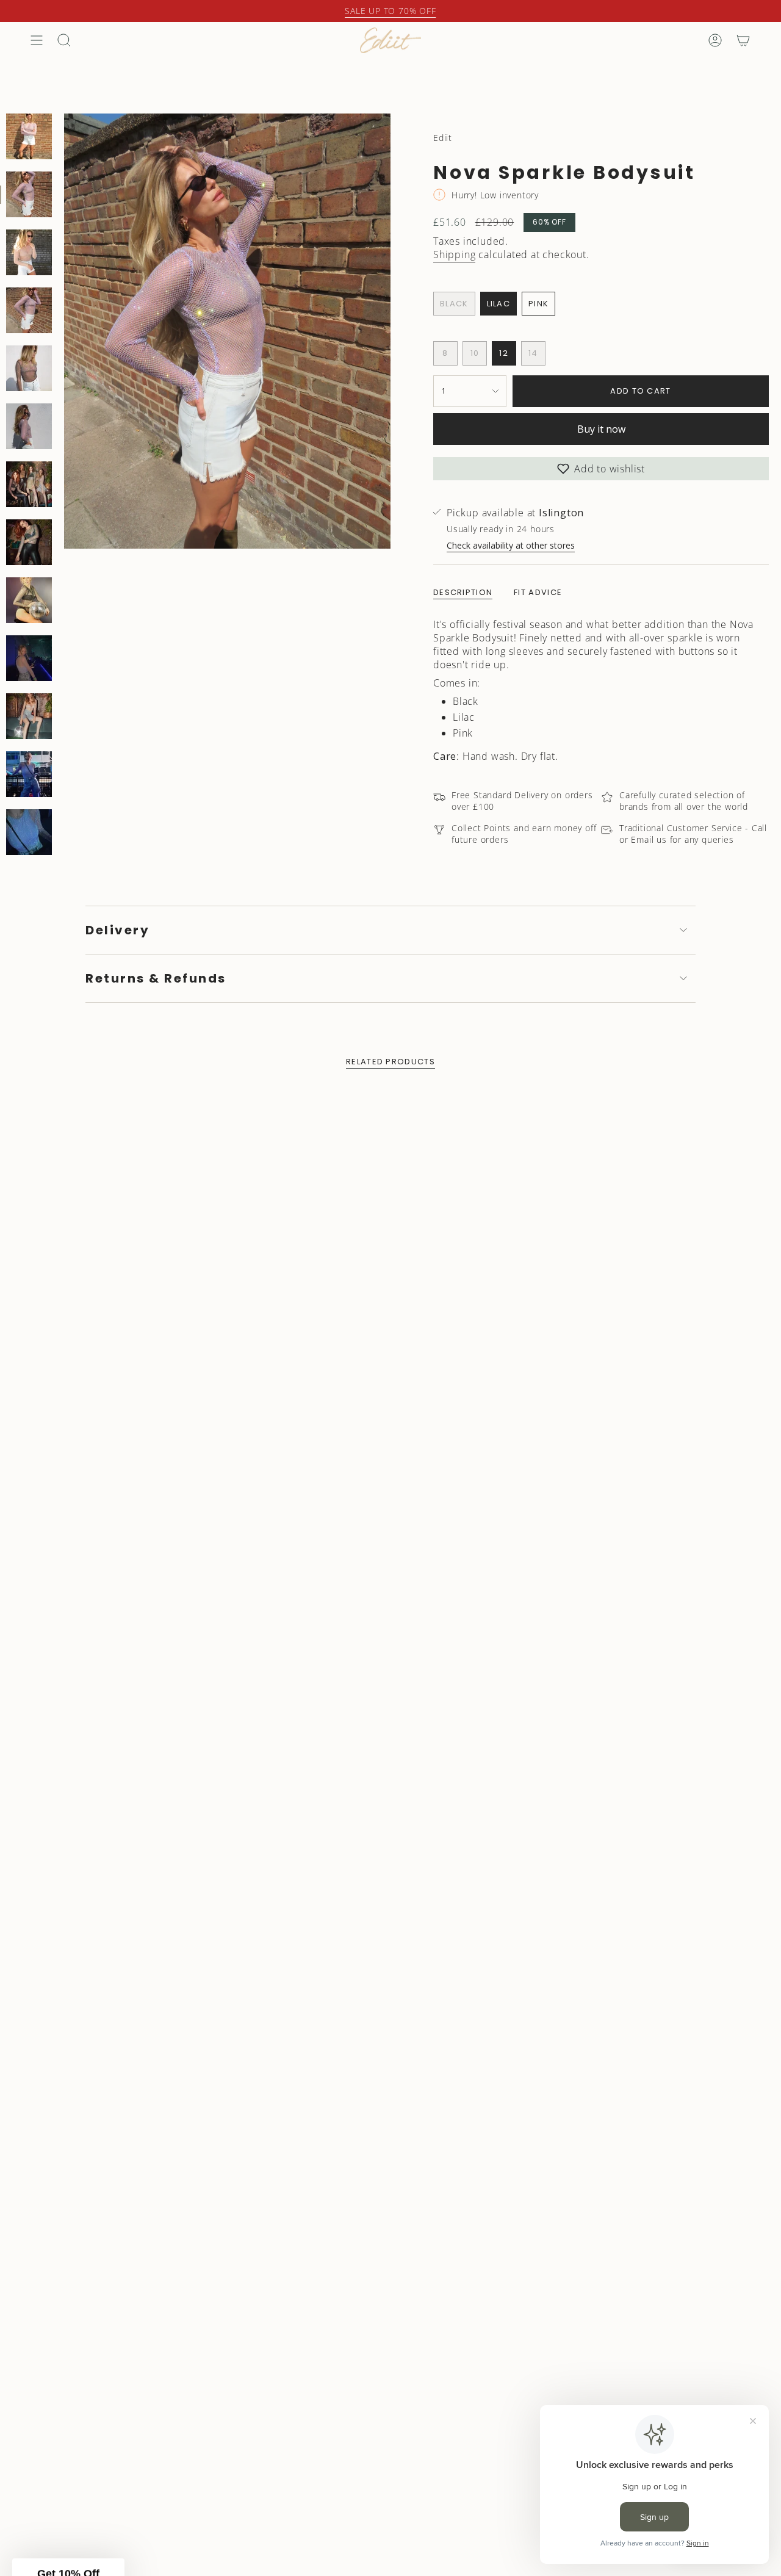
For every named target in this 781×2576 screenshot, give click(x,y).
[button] (509, 1440)
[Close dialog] (613, 1082)
